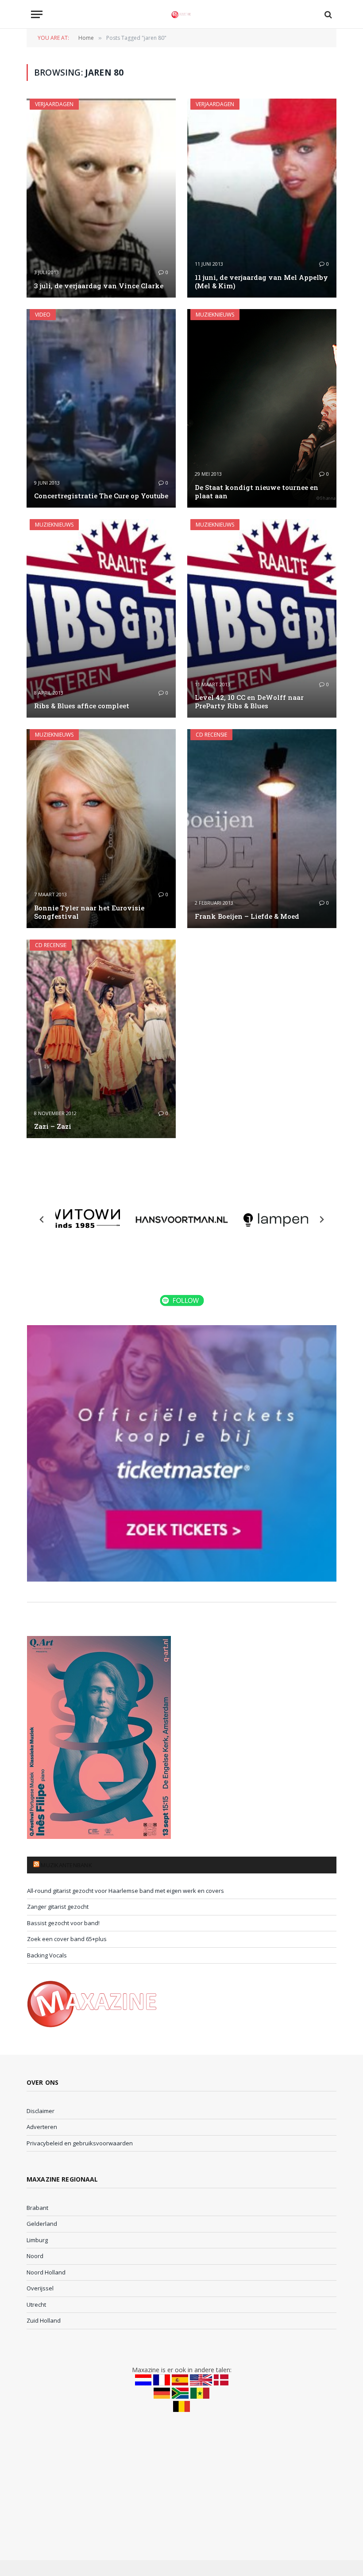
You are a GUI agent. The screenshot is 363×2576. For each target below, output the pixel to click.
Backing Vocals (47, 1955)
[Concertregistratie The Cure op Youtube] (101, 408)
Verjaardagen (54, 104)
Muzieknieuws (215, 315)
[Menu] (37, 14)
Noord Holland (46, 2272)
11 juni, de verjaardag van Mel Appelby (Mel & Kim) (261, 282)
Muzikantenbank (66, 1865)
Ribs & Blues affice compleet (82, 706)
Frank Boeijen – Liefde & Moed (247, 916)
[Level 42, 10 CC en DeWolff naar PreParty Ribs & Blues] (262, 618)
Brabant (37, 2208)
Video (43, 315)
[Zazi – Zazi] (101, 1039)
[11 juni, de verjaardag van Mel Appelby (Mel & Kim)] (262, 198)
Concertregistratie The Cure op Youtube (101, 496)
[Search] (327, 14)
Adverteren (42, 2127)
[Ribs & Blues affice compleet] (101, 618)
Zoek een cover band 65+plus (67, 1939)
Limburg (37, 2240)
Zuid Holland (44, 2320)
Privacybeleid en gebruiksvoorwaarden (80, 2143)
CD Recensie (211, 735)
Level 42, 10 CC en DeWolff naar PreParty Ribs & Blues (249, 702)
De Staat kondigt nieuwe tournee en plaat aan (257, 492)
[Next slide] (321, 1219)
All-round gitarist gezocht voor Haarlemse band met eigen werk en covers (126, 1891)
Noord (35, 2256)
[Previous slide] (42, 1219)
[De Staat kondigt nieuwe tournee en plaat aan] (262, 408)
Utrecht (36, 2305)
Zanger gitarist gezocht (58, 1907)
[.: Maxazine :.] (181, 14)
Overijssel (40, 2288)
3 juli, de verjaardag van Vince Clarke (99, 286)
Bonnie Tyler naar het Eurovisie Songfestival (89, 912)
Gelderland (42, 2224)
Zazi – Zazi (53, 1126)
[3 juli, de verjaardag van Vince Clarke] (101, 198)
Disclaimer (41, 2111)
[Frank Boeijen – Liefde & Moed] (262, 828)
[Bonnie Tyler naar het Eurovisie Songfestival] (101, 828)
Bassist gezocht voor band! (63, 1923)
